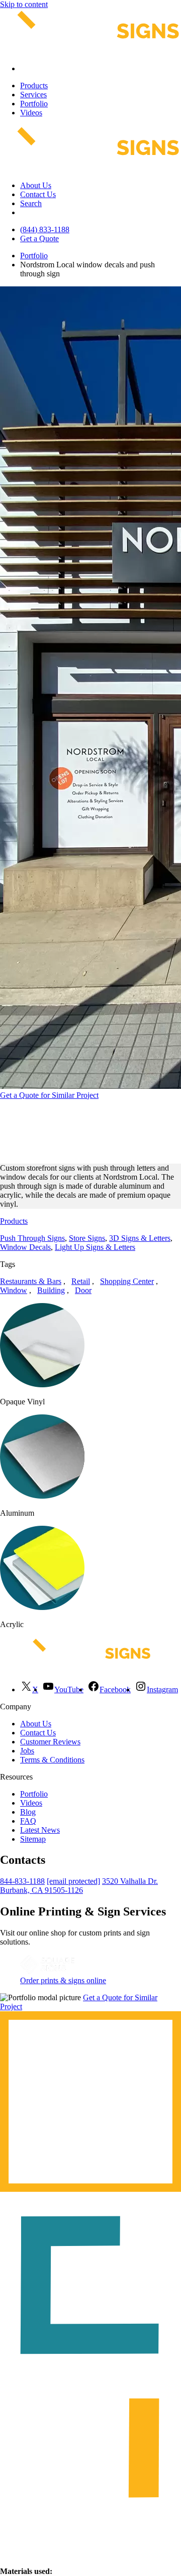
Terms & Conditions (52, 1760)
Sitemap (33, 1839)
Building (51, 1290)
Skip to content (24, 4)
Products (34, 86)
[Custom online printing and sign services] (47, 1971)
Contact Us (38, 194)
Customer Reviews (50, 1742)
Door (83, 1290)
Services (33, 95)
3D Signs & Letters (140, 1238)
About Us (36, 185)
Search (31, 203)
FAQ (28, 1821)
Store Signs (87, 1238)
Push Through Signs (32, 1238)
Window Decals (25, 1247)
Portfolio (34, 104)
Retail (81, 1281)
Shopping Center (127, 1281)
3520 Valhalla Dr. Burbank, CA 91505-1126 (79, 1886)
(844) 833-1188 (45, 229)
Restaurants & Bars (31, 1281)
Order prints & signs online (63, 1980)
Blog (28, 1812)
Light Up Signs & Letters (95, 1247)
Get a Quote (39, 238)
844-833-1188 (22, 1881)
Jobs (27, 1751)
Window (14, 1290)
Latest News (40, 1830)
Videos (31, 113)
